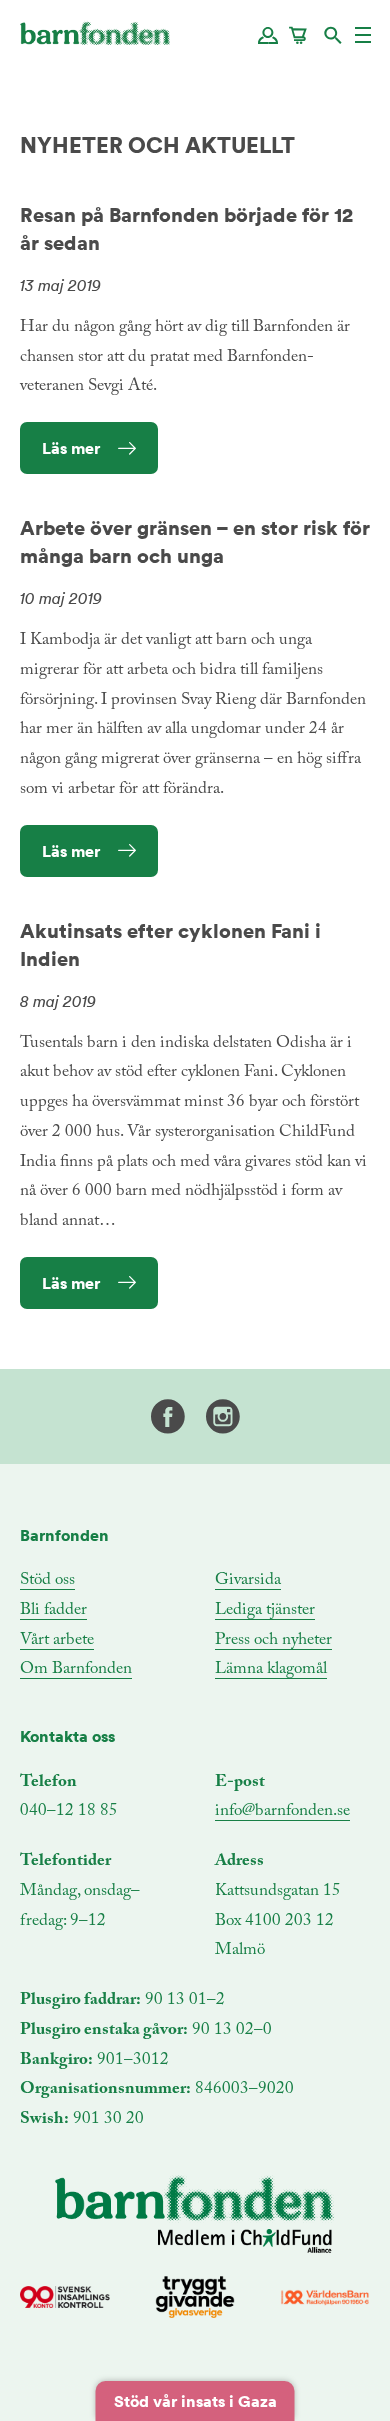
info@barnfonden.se (282, 1811)
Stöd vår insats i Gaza (195, 2401)
